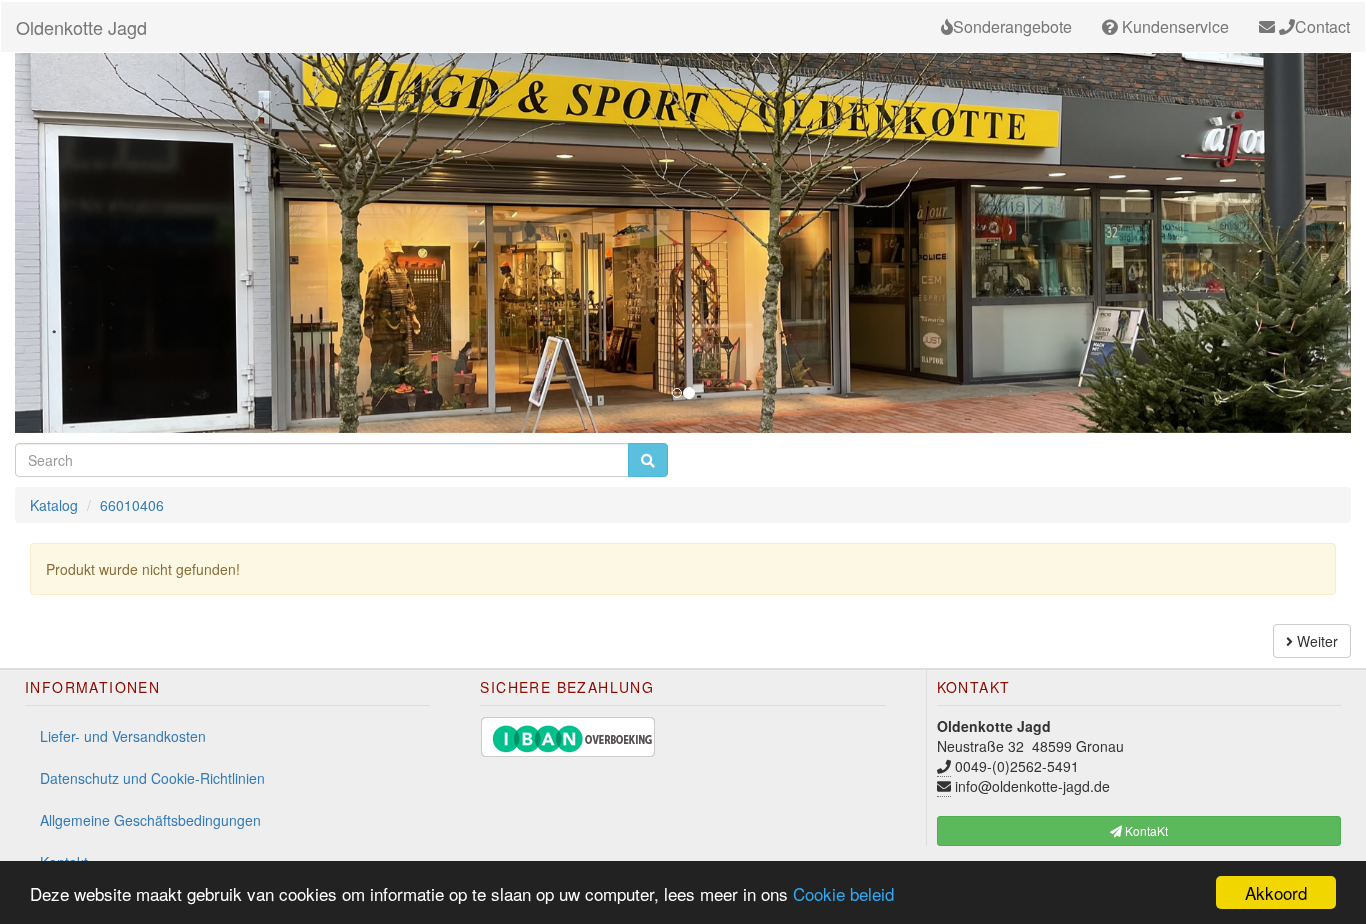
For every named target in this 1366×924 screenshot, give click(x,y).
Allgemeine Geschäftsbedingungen (150, 820)
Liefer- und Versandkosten (123, 736)
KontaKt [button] (1145, 830)
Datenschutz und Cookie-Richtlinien (152, 778)
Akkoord (1276, 892)
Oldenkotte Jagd (81, 27)
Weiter (1315, 641)
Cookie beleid (843, 893)
